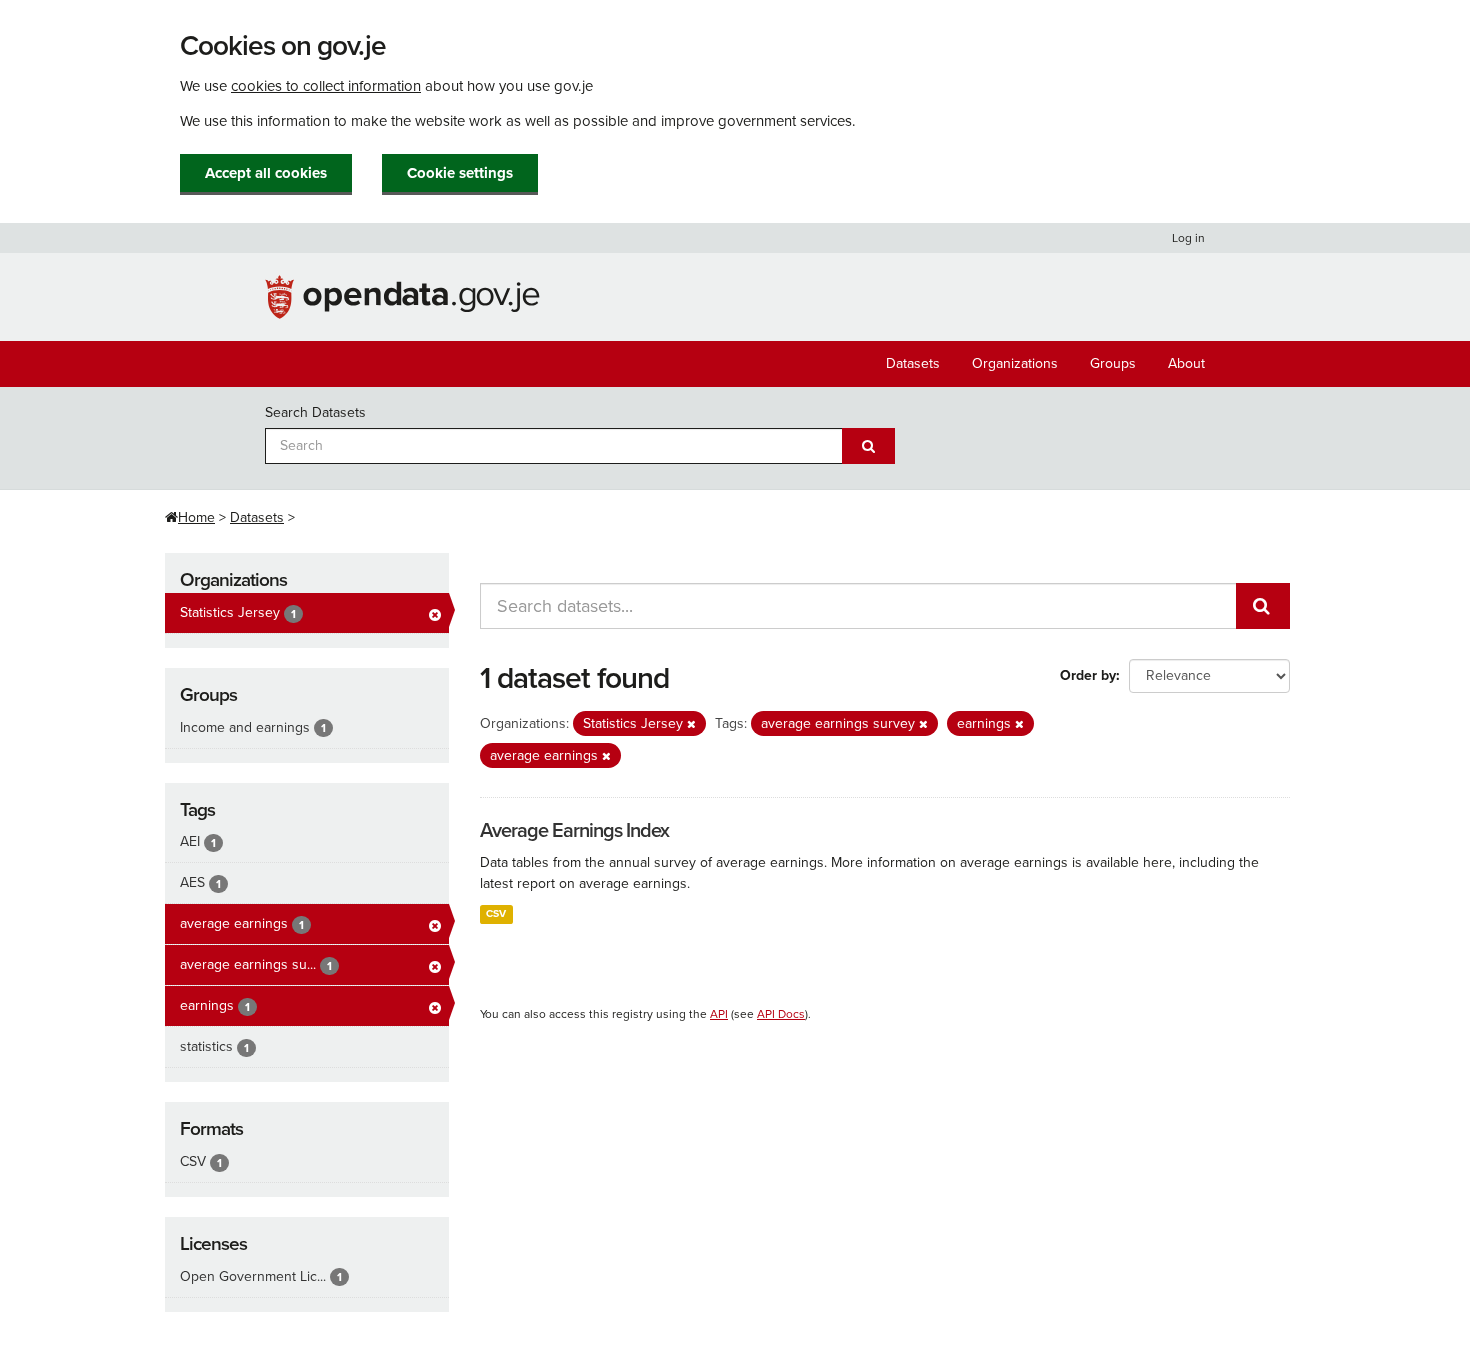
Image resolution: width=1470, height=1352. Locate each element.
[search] (1263, 606)
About (1186, 363)
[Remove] (691, 724)
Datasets (913, 363)
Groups (1113, 363)
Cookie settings (460, 173)
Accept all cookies (266, 173)
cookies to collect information (326, 86)
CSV (496, 913)
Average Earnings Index (574, 831)
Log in (1188, 238)
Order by (1088, 675)
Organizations (1015, 363)
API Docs (781, 1014)
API (719, 1014)
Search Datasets (315, 412)
